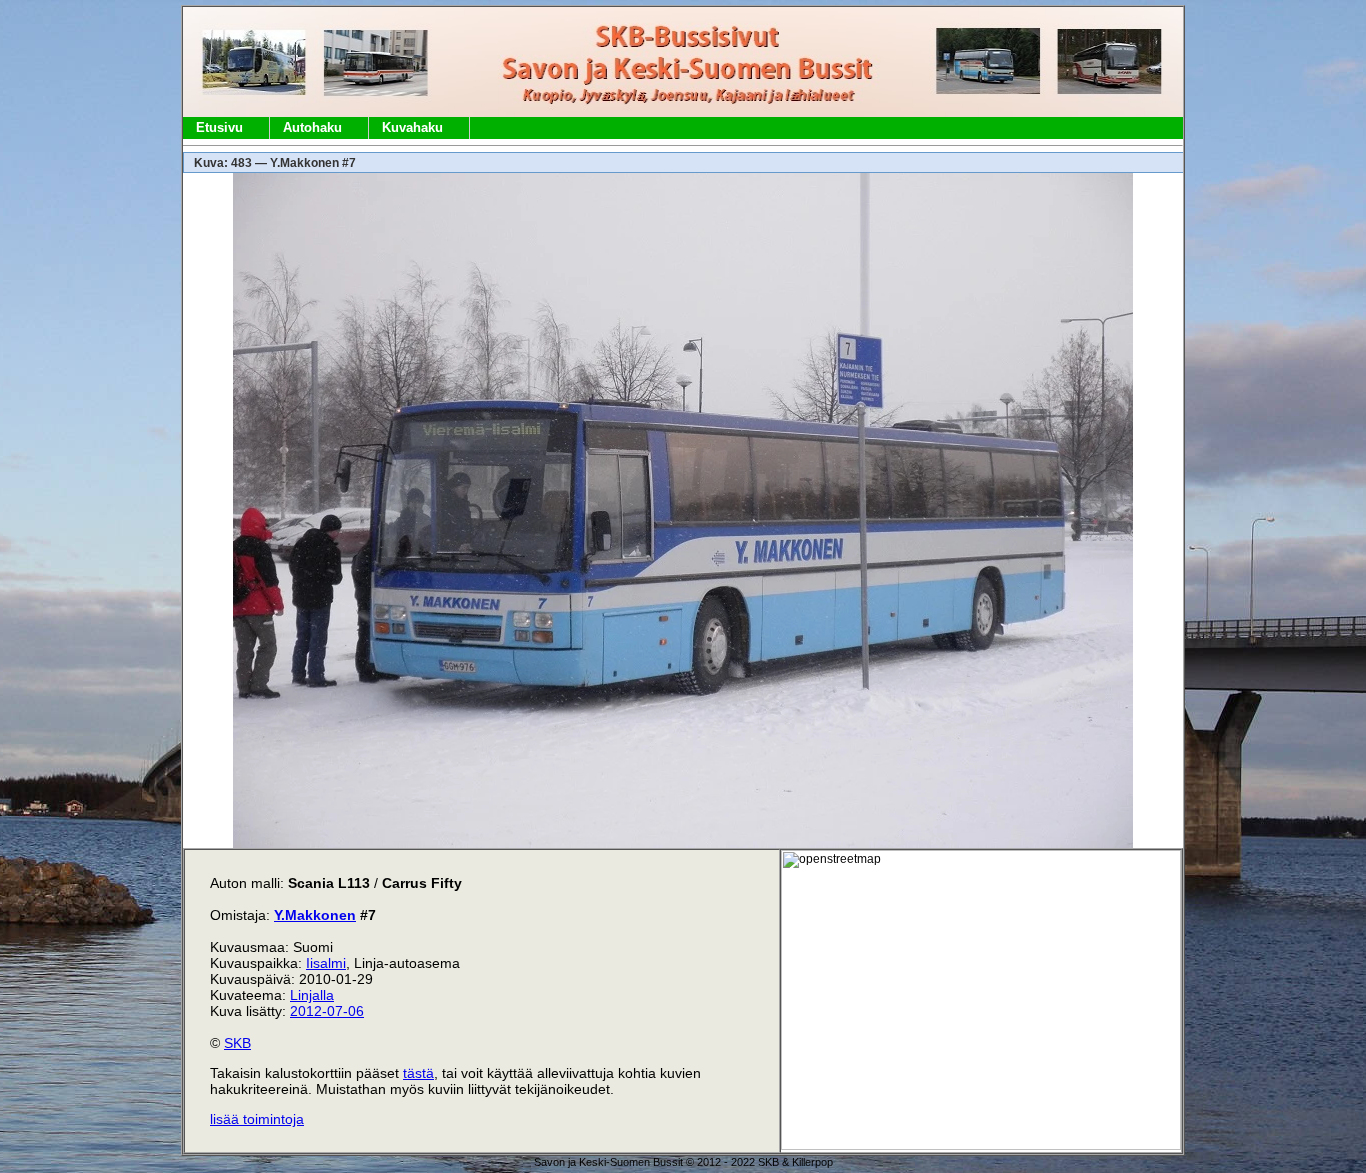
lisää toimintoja (257, 1119)
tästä (418, 1073)
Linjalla (312, 995)
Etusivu (219, 127)
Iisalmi (326, 963)
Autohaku (312, 127)
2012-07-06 (327, 1011)
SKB (237, 1043)
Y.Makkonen (315, 915)
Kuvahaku (412, 127)
